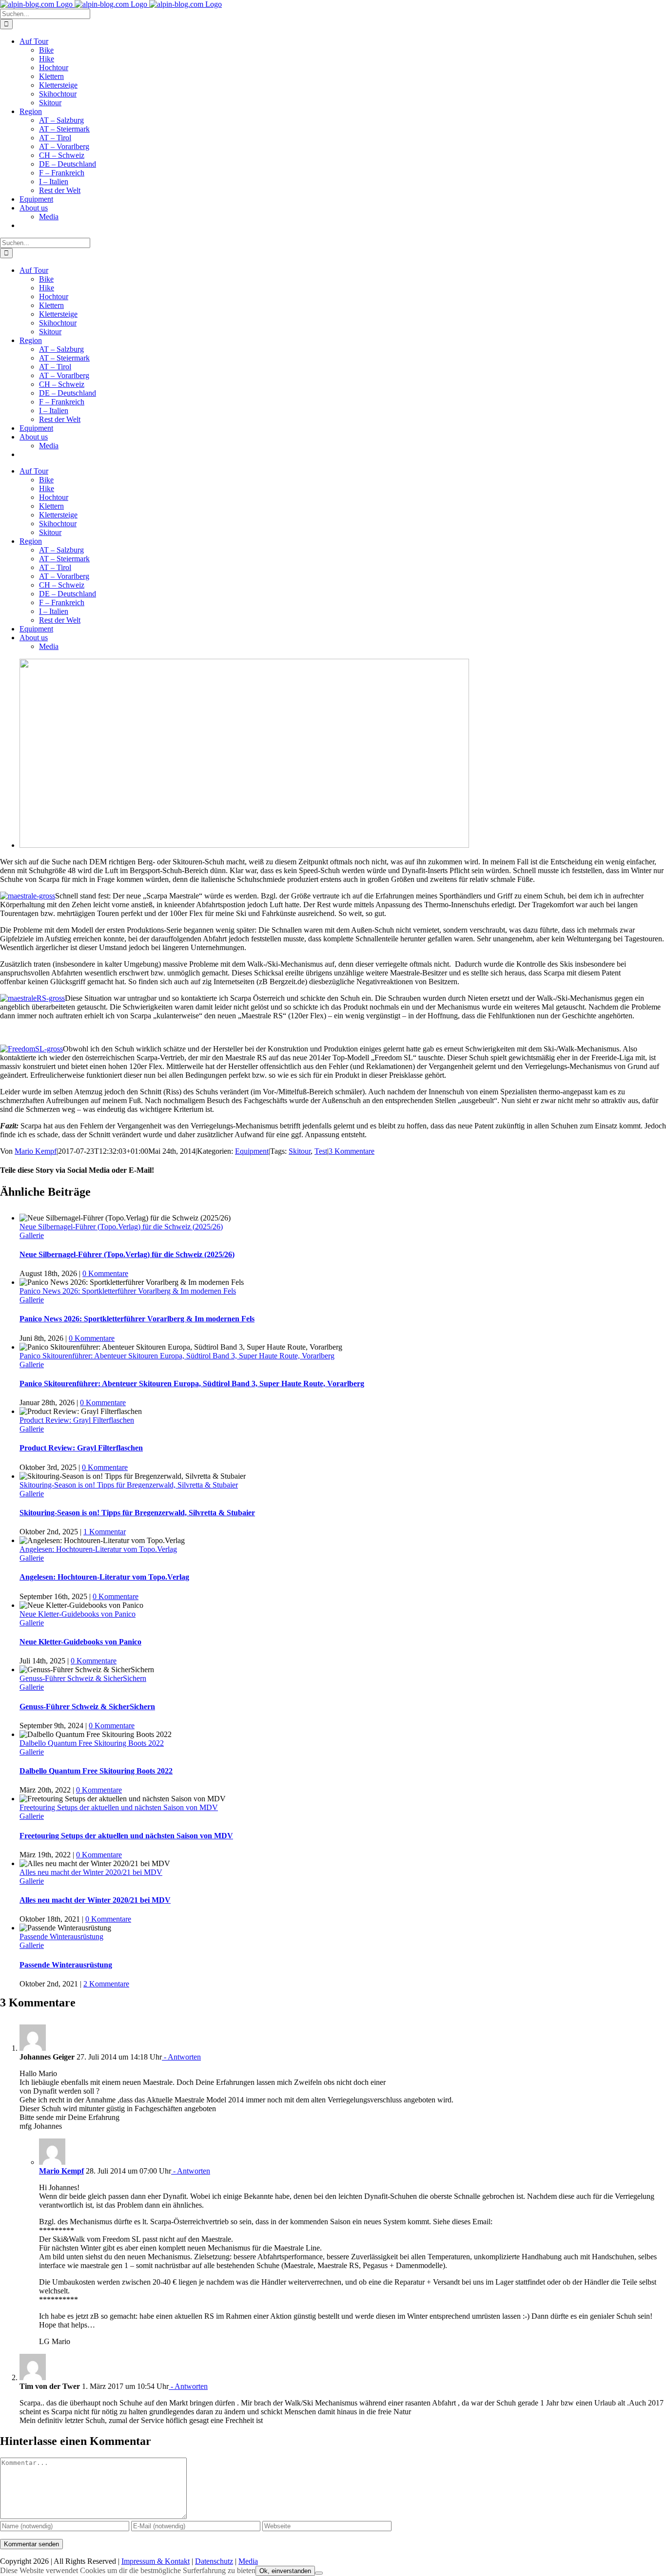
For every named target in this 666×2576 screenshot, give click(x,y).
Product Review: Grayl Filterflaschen (77, 1420)
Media (248, 2561)
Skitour (300, 1151)
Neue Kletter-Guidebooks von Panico (78, 1614)
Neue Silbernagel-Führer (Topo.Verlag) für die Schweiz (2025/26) (121, 1227)
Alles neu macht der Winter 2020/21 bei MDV (91, 1872)
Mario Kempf (36, 1151)
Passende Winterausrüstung (61, 1937)
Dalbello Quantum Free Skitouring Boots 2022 (92, 1743)
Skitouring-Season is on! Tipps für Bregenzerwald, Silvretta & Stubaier (129, 1485)
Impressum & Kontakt (156, 2561)
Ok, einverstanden (285, 2571)
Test (321, 1151)
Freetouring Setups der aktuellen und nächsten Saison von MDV (119, 1807)
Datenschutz (214, 2561)
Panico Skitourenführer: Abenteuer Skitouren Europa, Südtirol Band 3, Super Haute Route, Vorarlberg (177, 1356)
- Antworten (181, 2057)
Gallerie (32, 1235)
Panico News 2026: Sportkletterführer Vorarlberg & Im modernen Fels (128, 1291)
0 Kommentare (105, 1273)
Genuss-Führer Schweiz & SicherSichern (83, 1678)
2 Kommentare (106, 1984)
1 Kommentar (105, 1532)
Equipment (252, 1151)
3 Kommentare (352, 1151)
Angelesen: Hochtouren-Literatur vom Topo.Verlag (98, 1549)
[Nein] (319, 2573)
